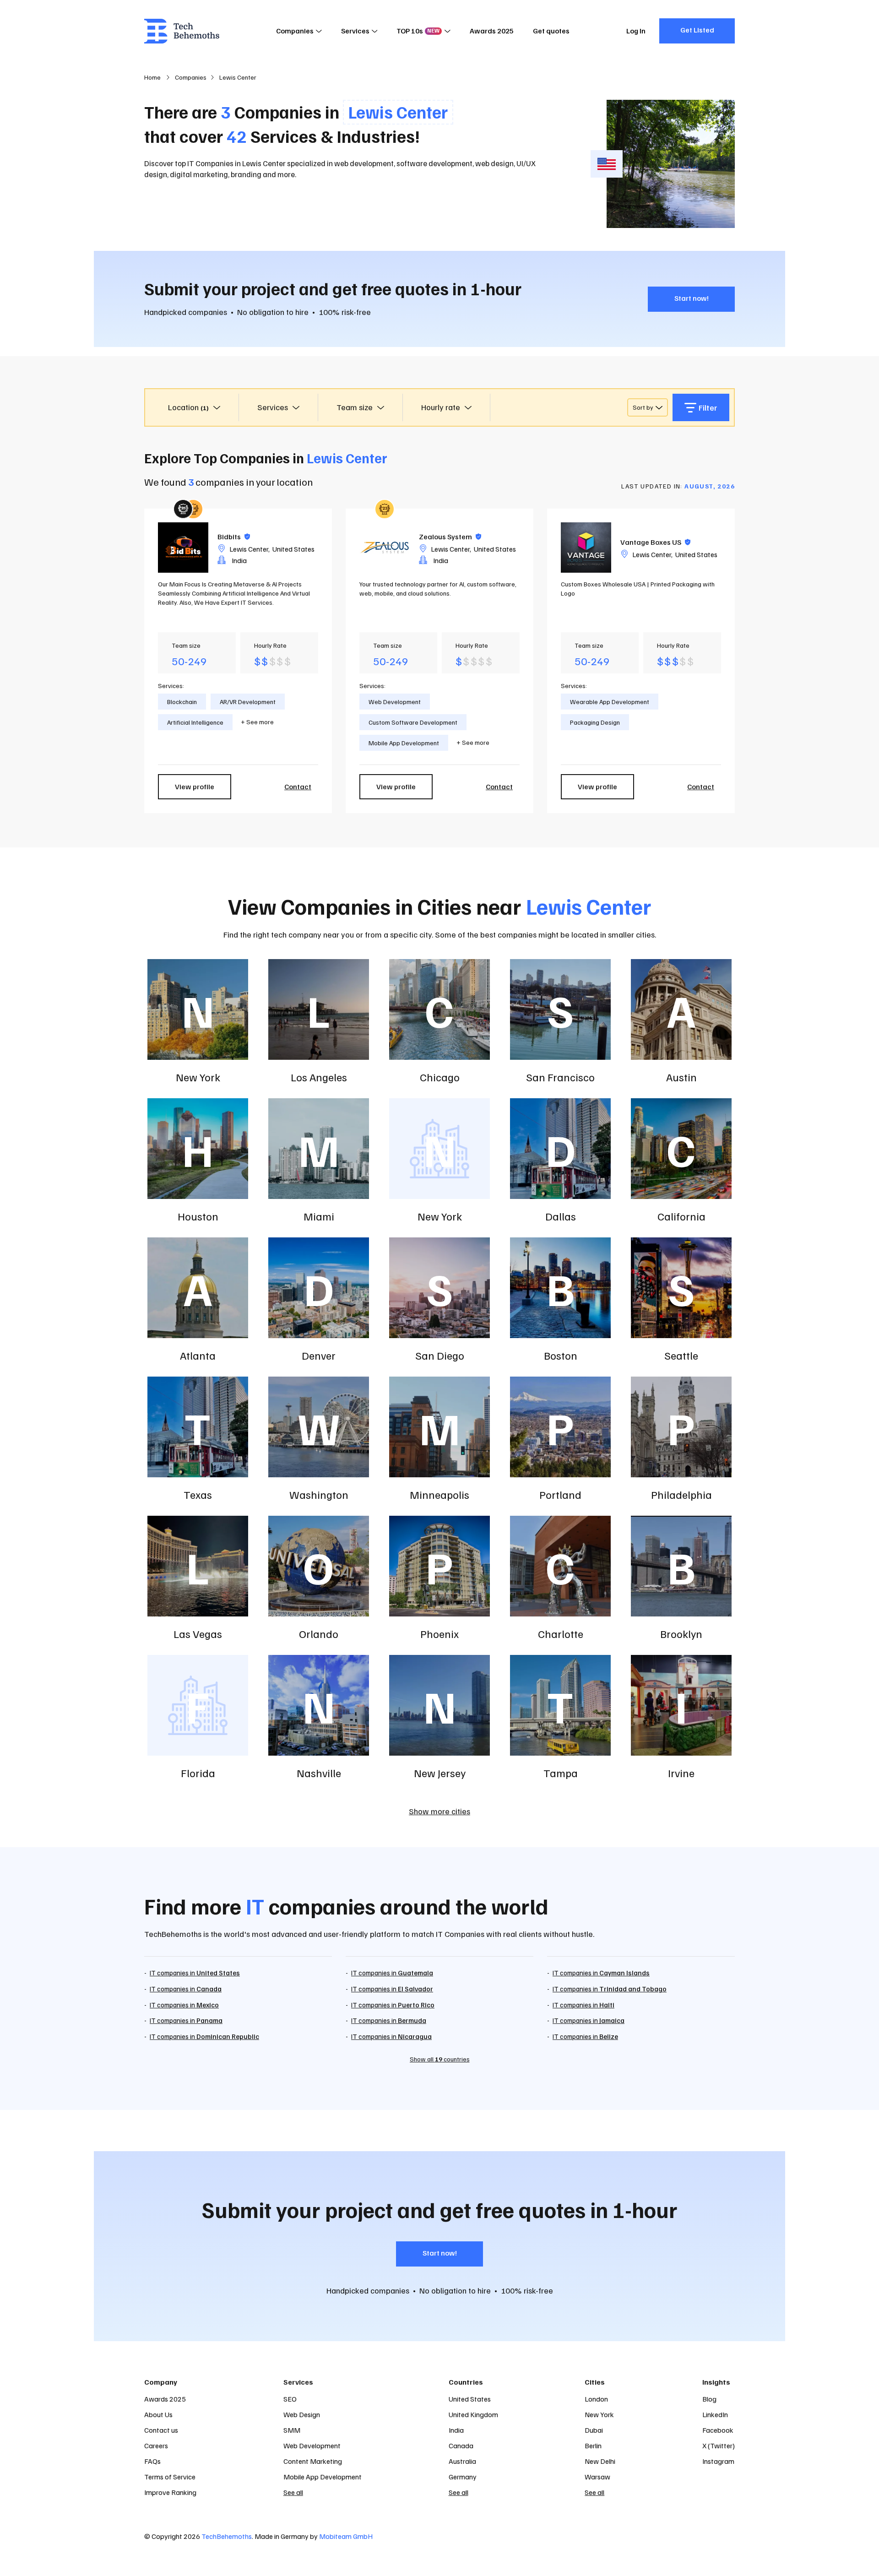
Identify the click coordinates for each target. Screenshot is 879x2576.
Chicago (440, 1077)
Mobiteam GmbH (346, 2536)
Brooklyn (681, 1633)
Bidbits (234, 537)
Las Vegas (198, 1633)
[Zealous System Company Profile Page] (385, 548)
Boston (561, 1355)
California (681, 1216)
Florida (198, 1773)
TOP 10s (418, 31)
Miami (319, 1216)
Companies (295, 31)
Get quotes (551, 31)
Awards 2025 (492, 31)
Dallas (561, 1216)
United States (293, 549)
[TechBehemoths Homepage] (182, 31)
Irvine (681, 1773)
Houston (198, 1216)
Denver (319, 1355)
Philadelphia (681, 1494)
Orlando (319, 1633)
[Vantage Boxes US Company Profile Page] (586, 548)
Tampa (561, 1773)
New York (198, 1077)
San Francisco (560, 1077)
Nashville (319, 1773)
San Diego (440, 1355)
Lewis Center (249, 549)
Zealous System (450, 537)
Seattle (681, 1355)
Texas (198, 1494)
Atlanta (198, 1355)
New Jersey (440, 1773)
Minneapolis (439, 1494)
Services (355, 31)
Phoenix (439, 1633)
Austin (681, 1077)
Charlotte (561, 1633)
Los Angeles (319, 1077)
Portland (560, 1494)
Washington (319, 1494)
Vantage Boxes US (655, 542)
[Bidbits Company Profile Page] (183, 548)
